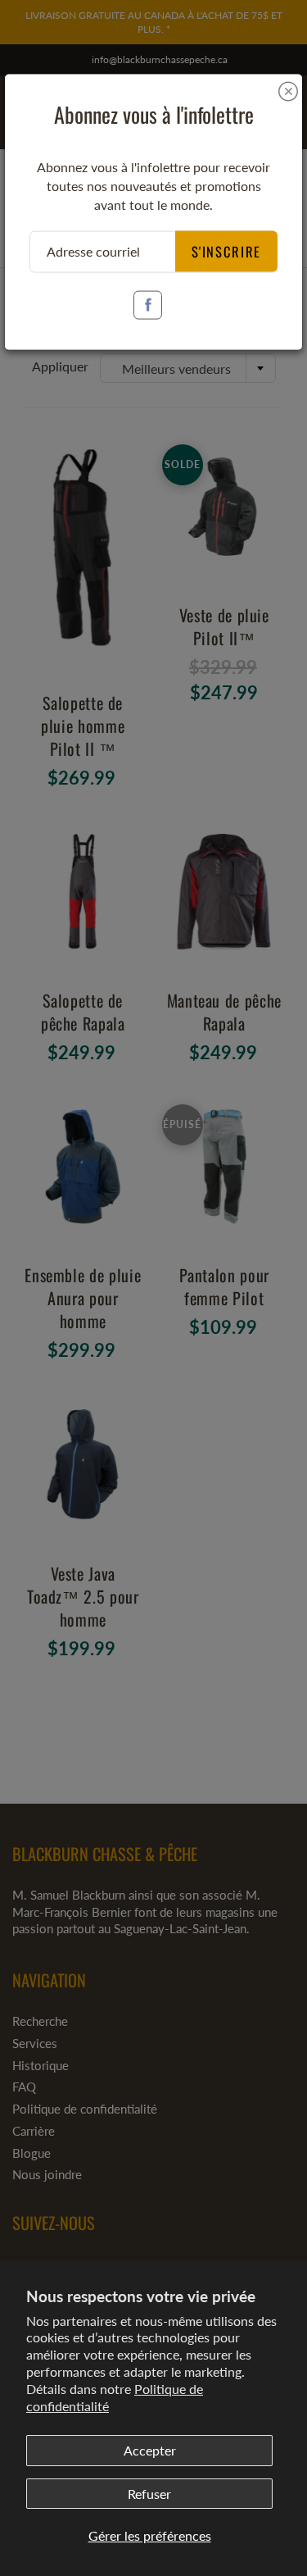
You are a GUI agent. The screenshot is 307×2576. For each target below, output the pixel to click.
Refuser (149, 2494)
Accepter (150, 2450)
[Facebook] (148, 305)
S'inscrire (227, 250)
